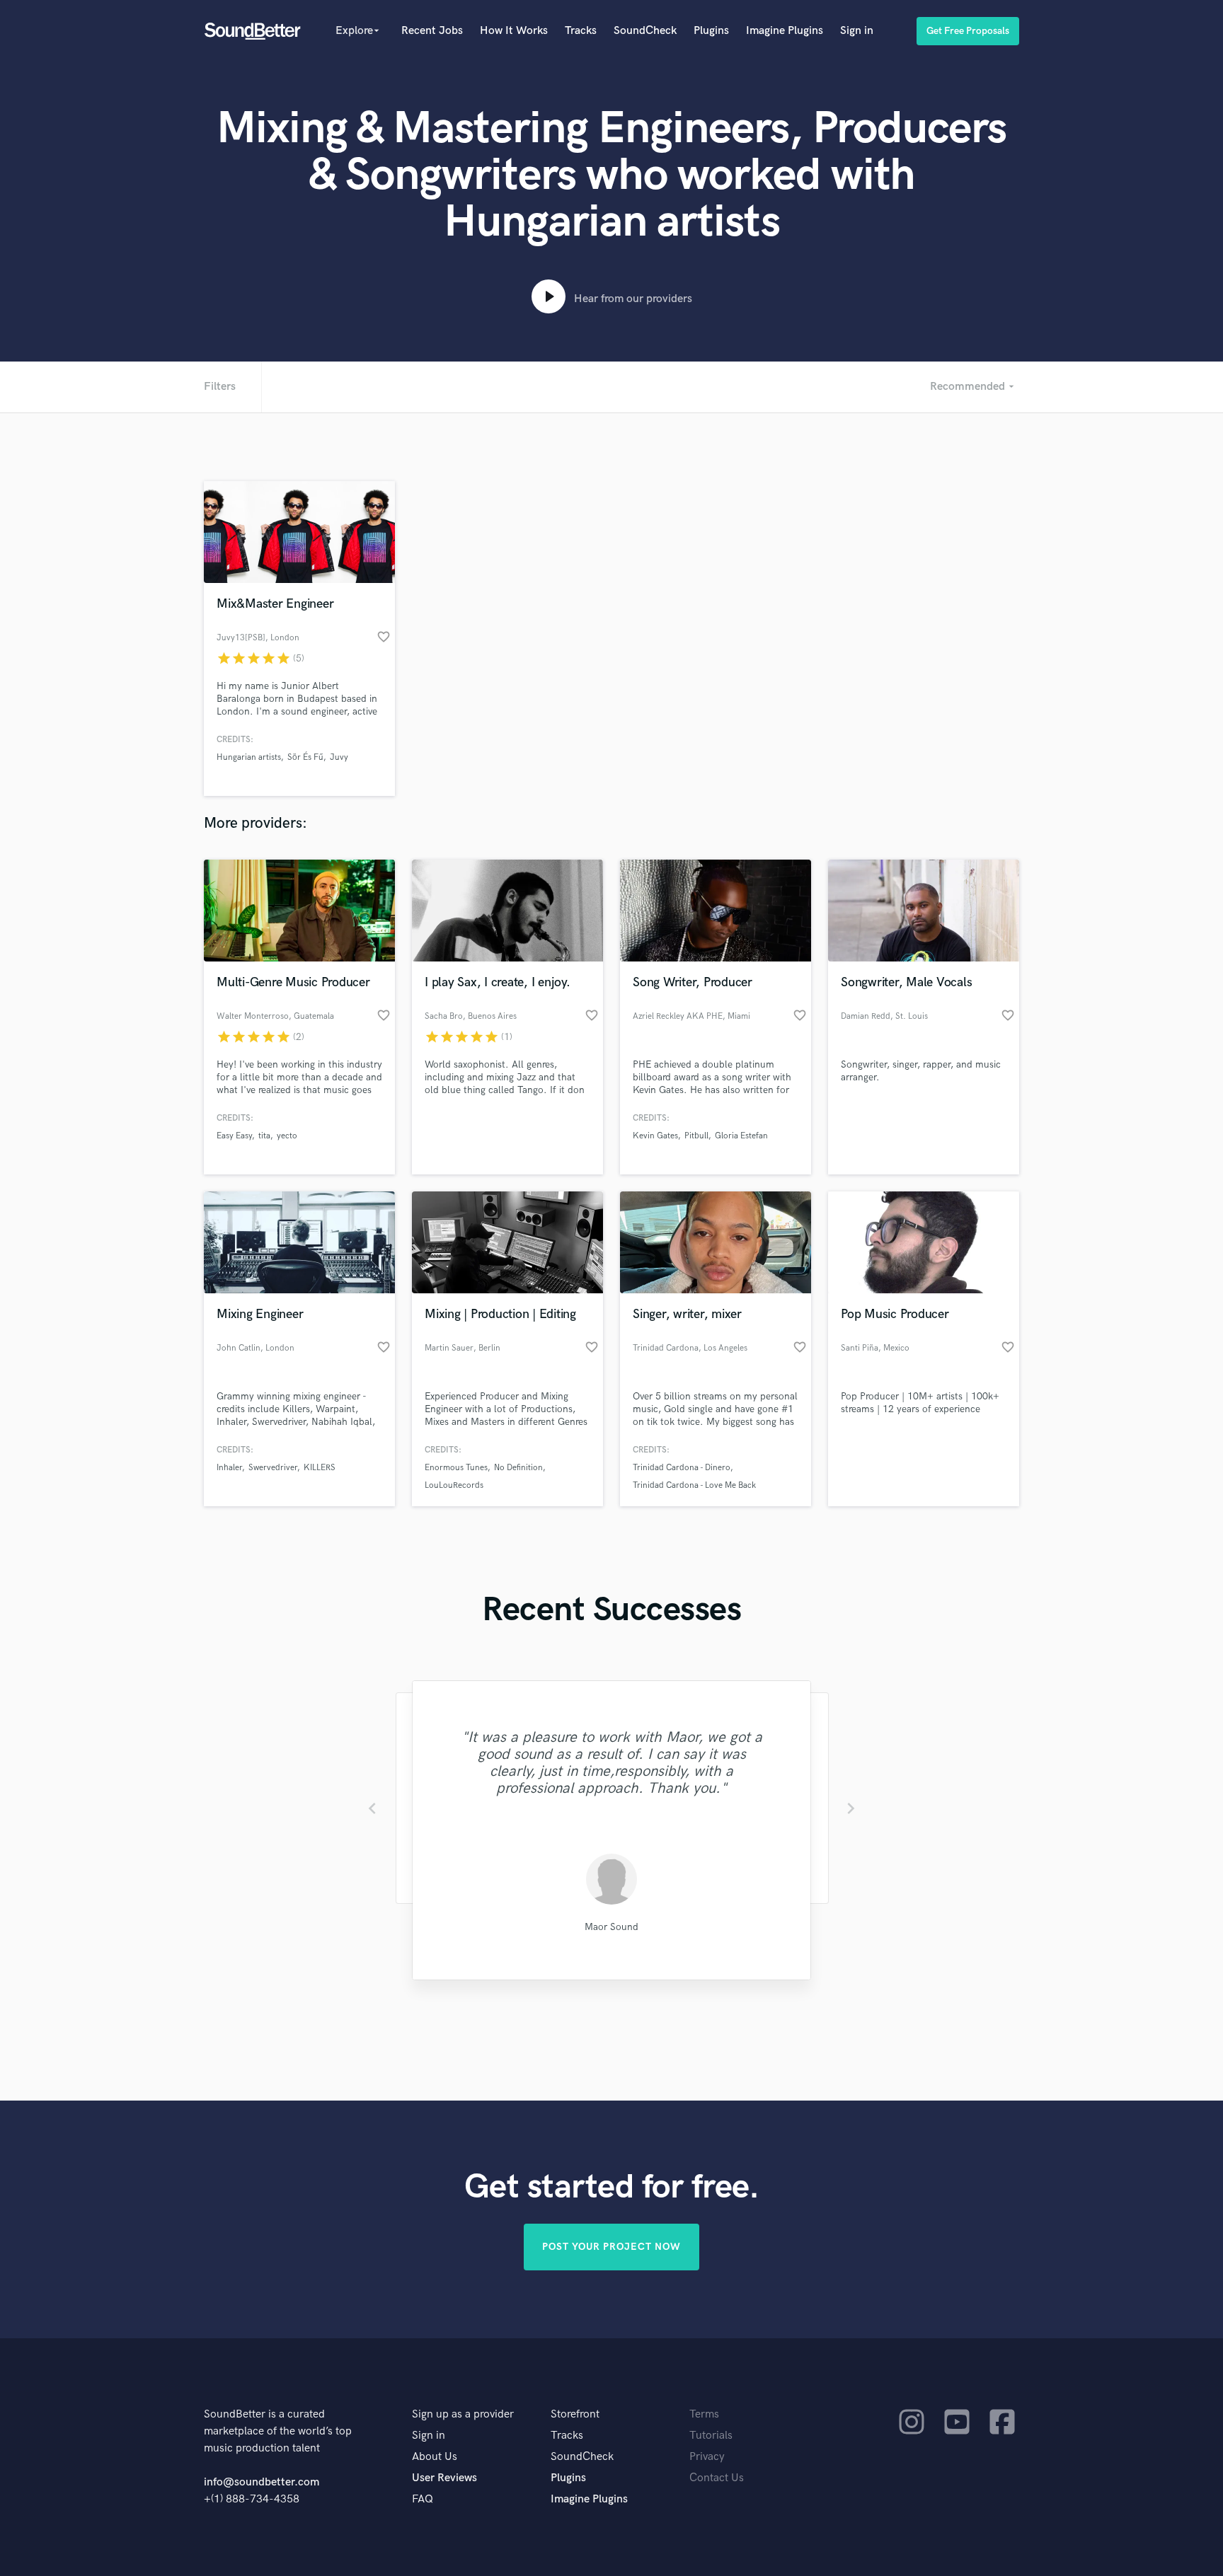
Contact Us (717, 2478)
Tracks (581, 31)
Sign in (857, 31)
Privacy (707, 2457)
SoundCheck (645, 31)
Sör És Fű (305, 757)
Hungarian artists (249, 757)
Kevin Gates (655, 1136)
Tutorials (711, 2436)
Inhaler (229, 1468)
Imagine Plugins (785, 31)
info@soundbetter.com (262, 2482)
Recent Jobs (432, 31)
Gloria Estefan (741, 1136)
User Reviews (444, 2478)
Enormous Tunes (456, 1468)
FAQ (423, 2499)
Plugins (711, 31)
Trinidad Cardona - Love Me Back (694, 1485)
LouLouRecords (454, 1485)
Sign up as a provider (463, 2414)
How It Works (514, 31)
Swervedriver (273, 1468)
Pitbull (696, 1136)
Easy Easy (234, 1136)
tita (264, 1136)
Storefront (575, 2414)
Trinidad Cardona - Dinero (682, 1468)
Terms (704, 2414)
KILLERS (320, 1468)
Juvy (339, 757)
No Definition (518, 1468)
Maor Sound (611, 1927)
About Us (435, 2457)
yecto (287, 1136)
